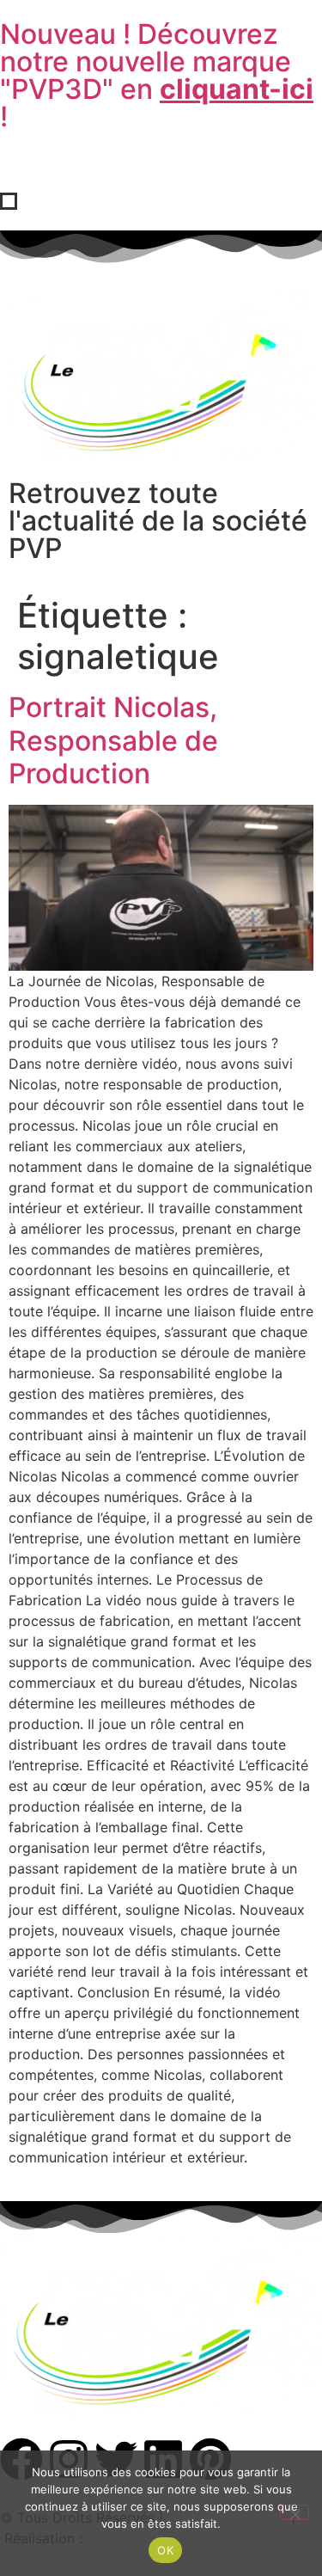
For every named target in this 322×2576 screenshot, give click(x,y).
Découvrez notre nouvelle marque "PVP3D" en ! (157, 75)
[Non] (295, 2512)
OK (165, 2550)
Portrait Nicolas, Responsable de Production (113, 740)
